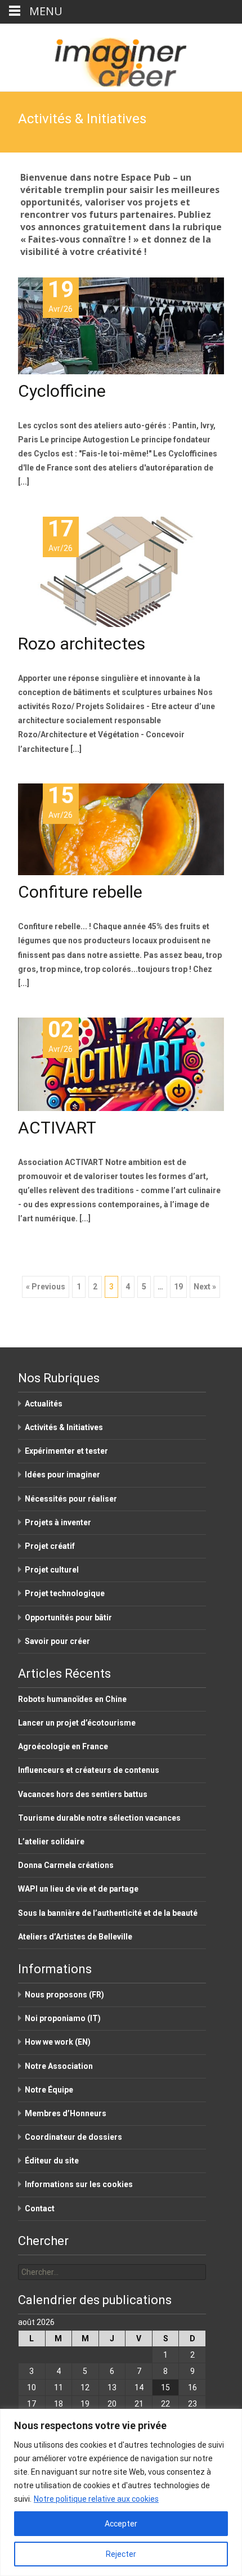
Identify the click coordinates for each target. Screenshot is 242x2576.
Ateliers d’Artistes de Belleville (75, 1937)
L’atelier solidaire (51, 1842)
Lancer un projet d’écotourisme (77, 1723)
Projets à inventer (58, 1522)
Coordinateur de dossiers (73, 2137)
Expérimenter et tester (66, 1451)
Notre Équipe (49, 2090)
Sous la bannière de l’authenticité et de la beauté (108, 1913)
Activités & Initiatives (64, 1427)
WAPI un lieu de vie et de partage (78, 1889)
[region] (121, 2492)
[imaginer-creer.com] (121, 57)
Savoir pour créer (57, 1641)
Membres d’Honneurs (66, 2113)
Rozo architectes (82, 644)
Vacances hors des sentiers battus (83, 1794)
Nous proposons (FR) (64, 1995)
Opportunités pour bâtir (68, 1618)
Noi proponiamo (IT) (63, 2018)
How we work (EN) (58, 2042)
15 (165, 2387)
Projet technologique (65, 1593)
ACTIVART (57, 1128)
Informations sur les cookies (79, 2184)
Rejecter (121, 2554)
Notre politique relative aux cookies (96, 2499)
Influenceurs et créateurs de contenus (89, 1770)
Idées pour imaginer (62, 1475)
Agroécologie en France (63, 1746)
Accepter (121, 2524)
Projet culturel (52, 1570)
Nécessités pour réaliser (71, 1499)
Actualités (44, 1404)
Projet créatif (50, 1546)
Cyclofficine (62, 391)
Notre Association (59, 2066)
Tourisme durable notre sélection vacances (99, 1818)
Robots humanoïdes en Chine (72, 1699)
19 (178, 1287)
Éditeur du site (52, 2161)
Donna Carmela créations (66, 1865)
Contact (40, 2208)
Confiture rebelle (80, 892)
